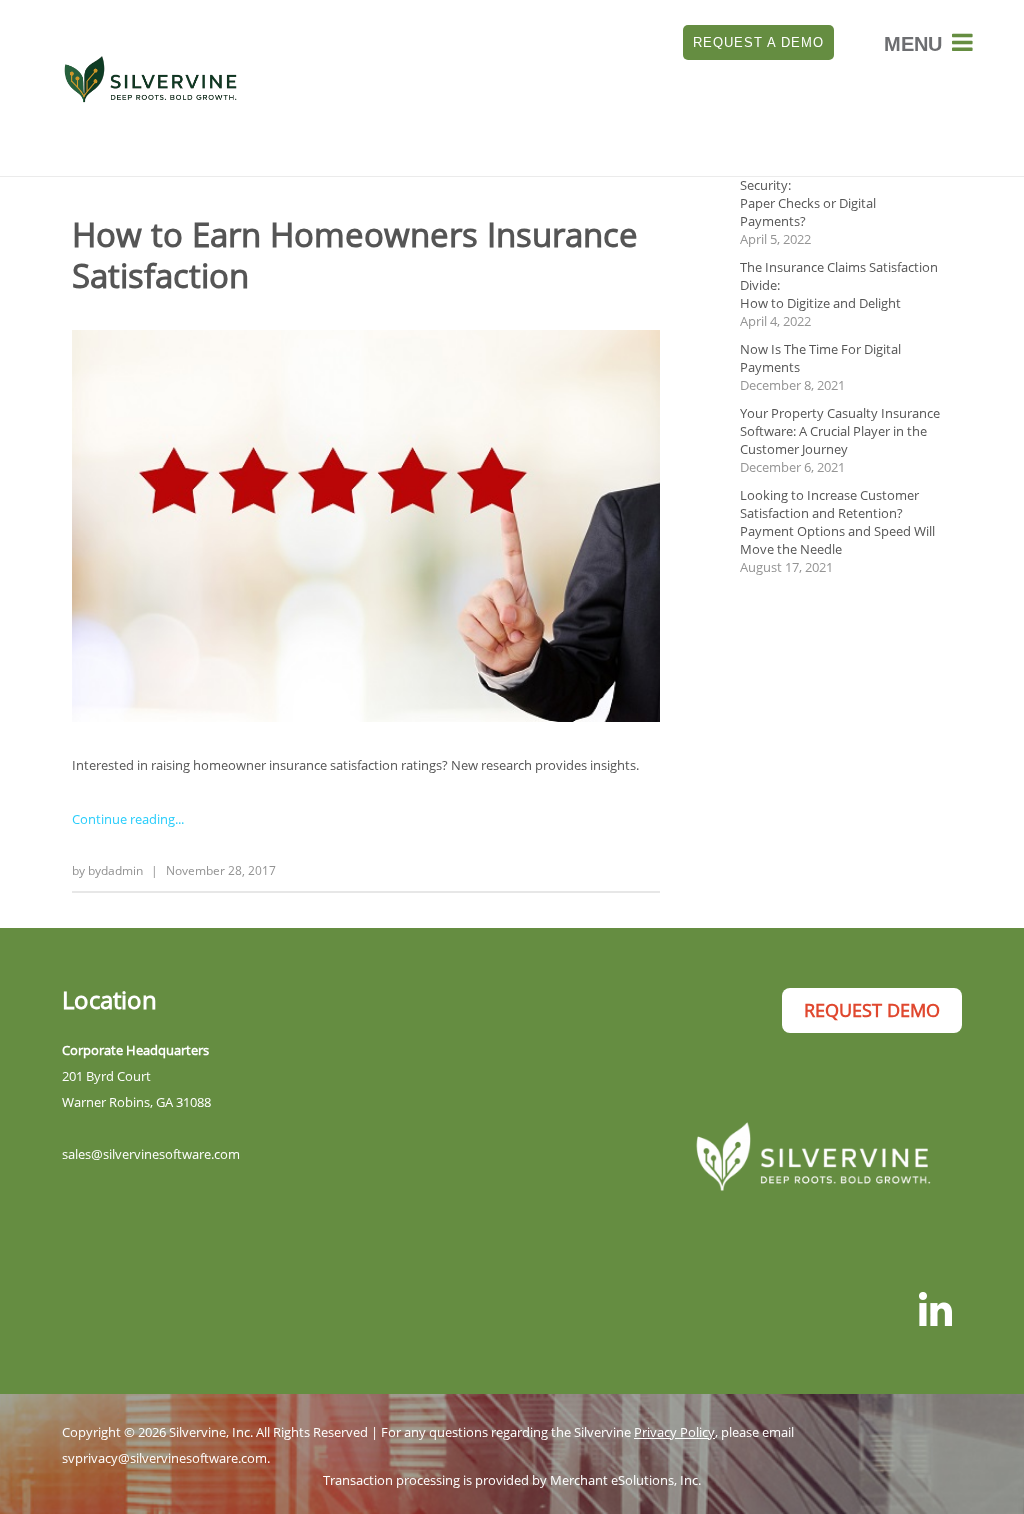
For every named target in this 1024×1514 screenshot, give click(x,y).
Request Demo (872, 1010)
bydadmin (115, 870)
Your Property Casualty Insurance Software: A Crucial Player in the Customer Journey (840, 431)
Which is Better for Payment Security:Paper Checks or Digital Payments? (823, 194)
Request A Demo (758, 42)
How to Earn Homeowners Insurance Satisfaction (355, 255)
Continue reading (123, 819)
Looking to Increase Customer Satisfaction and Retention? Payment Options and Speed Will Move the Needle (837, 522)
